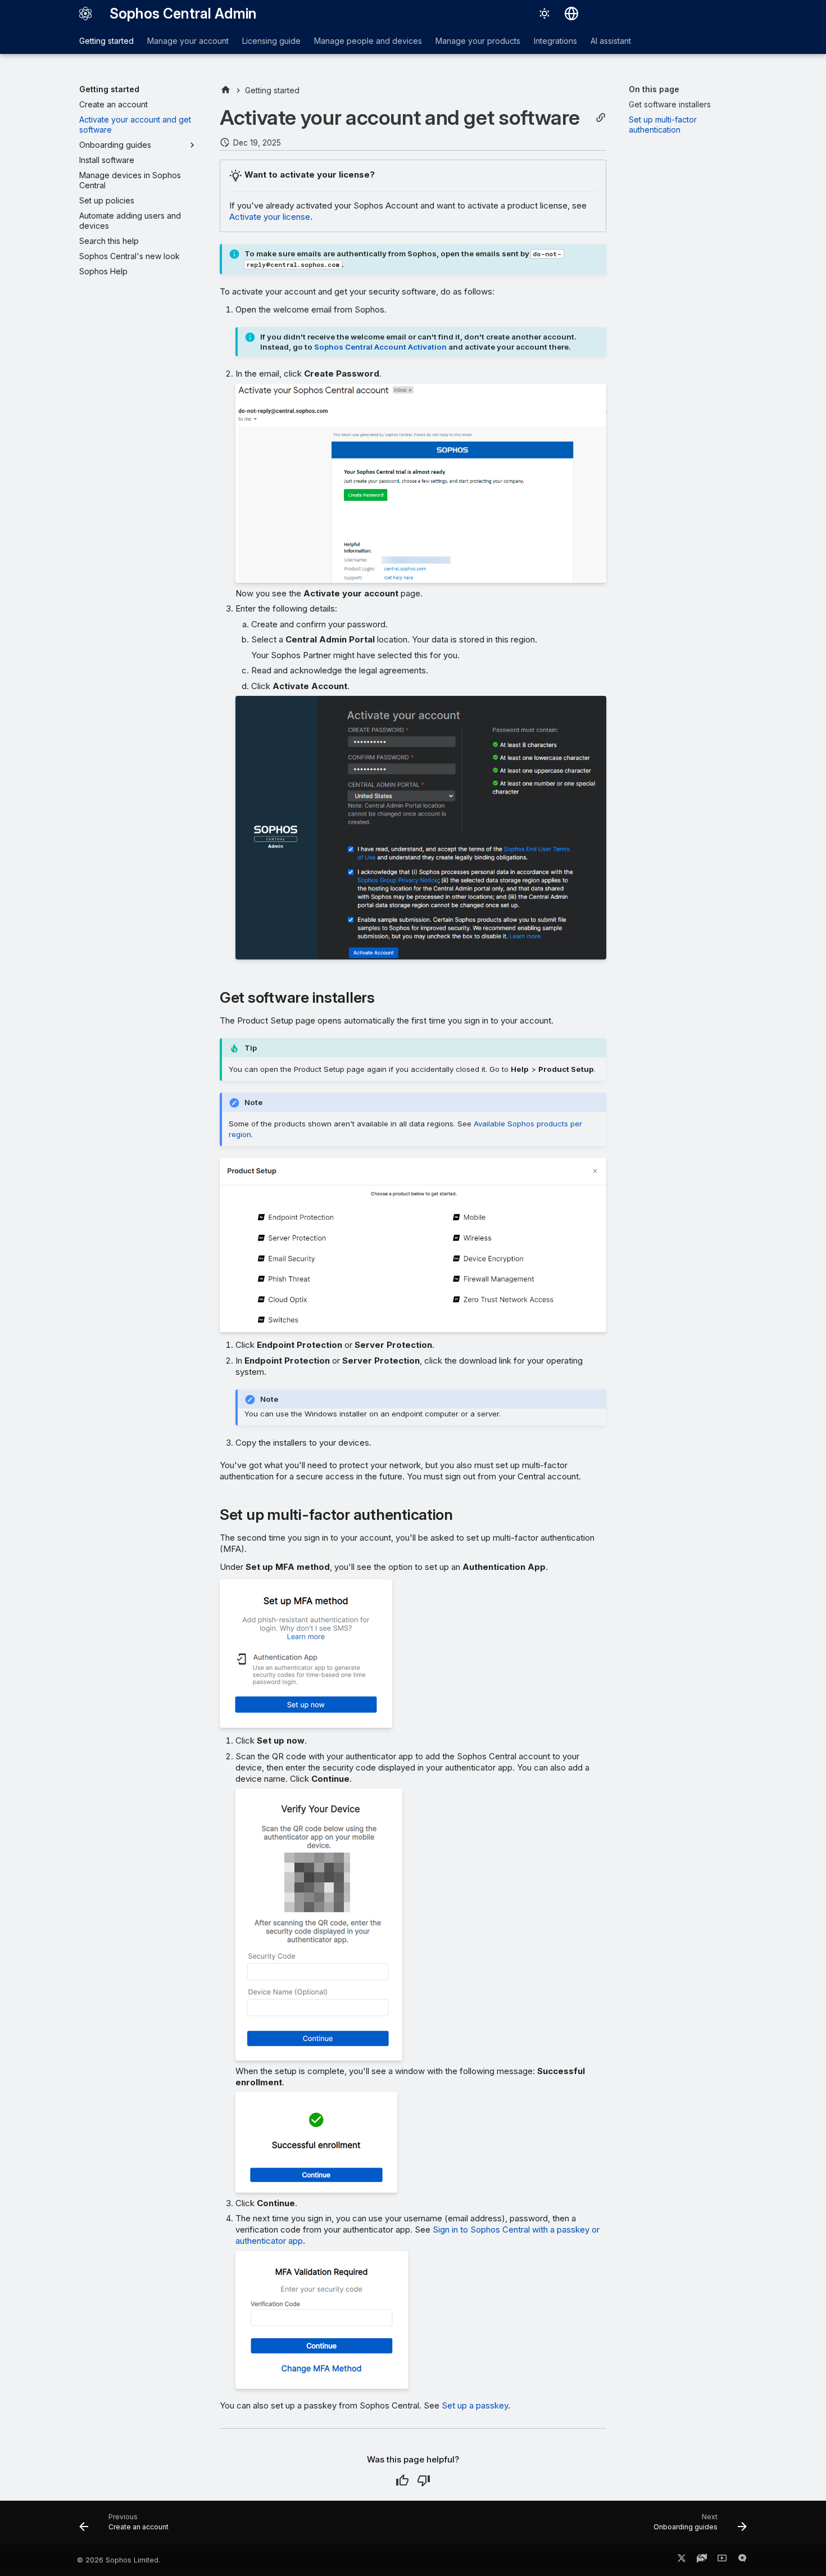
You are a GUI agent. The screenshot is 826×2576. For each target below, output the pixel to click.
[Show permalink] (601, 118)
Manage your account (188, 41)
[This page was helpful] (402, 2480)
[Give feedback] (742, 2560)
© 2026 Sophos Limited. (119, 2560)
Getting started (106, 41)
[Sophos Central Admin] (85, 13)
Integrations (555, 41)
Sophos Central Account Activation (380, 347)
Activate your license (270, 217)
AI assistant (611, 41)
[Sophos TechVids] (722, 2560)
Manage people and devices (368, 41)
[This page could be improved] (424, 2480)
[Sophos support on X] (682, 2560)
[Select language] (571, 13)
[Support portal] (702, 2560)
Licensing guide (271, 41)
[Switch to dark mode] (544, 13)
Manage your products (478, 41)
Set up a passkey (475, 2405)
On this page (654, 89)
